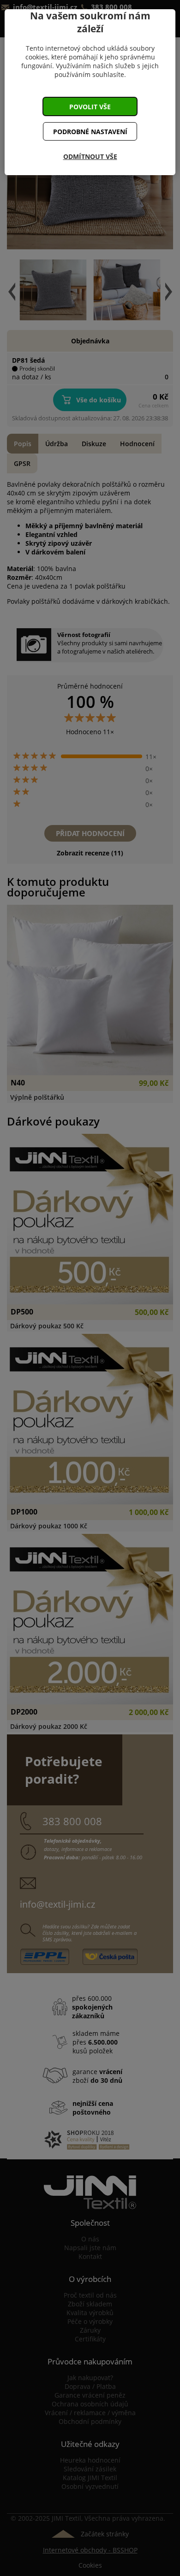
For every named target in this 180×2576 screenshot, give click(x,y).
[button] (90, 106)
